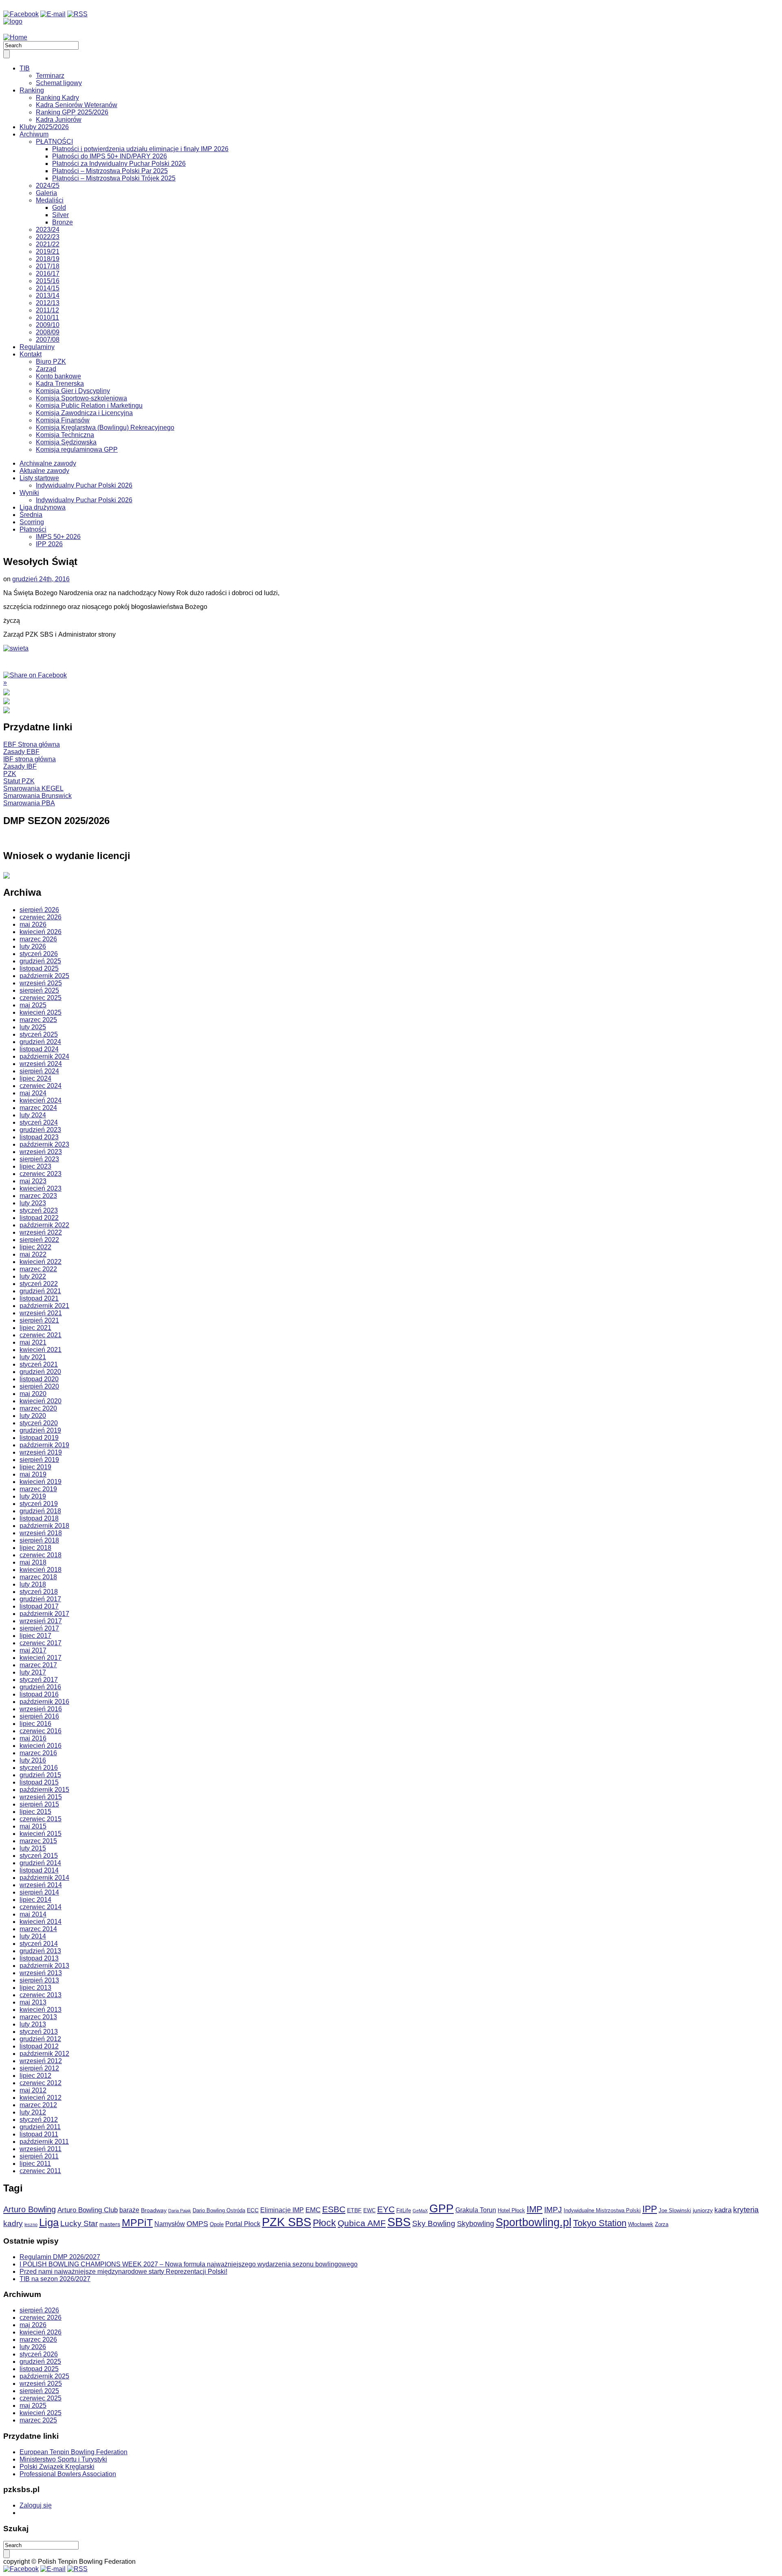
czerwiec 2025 (41, 998)
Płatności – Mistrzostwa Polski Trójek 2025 (114, 178)
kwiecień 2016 (41, 1746)
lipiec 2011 (35, 2164)
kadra (723, 2210)
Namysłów (170, 2224)
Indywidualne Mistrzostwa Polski (602, 2211)
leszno (31, 2224)
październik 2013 (44, 1966)
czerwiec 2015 (41, 1819)
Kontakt (31, 354)
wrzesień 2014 (41, 1885)
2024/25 (48, 186)
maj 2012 (33, 2090)
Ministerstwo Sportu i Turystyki (63, 2459)
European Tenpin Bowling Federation (74, 2452)
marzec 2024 (38, 1108)
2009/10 (48, 325)
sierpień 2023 (39, 1159)
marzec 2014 (38, 1929)
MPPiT (137, 2223)
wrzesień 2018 (41, 1533)
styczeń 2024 (39, 1122)
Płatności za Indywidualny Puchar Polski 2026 (119, 164)
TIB (25, 68)
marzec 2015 (38, 1841)
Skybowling (476, 2224)
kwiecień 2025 (41, 1012)
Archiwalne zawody (48, 463)
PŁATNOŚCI (54, 142)
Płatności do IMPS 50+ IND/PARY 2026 (110, 156)
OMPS (197, 2224)
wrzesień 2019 (41, 1452)
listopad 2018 (39, 1518)
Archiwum (34, 134)
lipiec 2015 (35, 1812)
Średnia (31, 515)
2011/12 (47, 310)
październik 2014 (44, 1878)
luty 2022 (33, 1276)
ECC (253, 2210)
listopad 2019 (39, 1438)
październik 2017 (44, 1614)
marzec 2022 (38, 1269)
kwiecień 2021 (41, 1350)
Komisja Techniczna (65, 435)
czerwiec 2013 (41, 1995)
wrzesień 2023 (41, 1152)
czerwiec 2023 (41, 1174)
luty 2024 (33, 1115)
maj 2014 (33, 1914)
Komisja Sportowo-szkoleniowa (81, 398)
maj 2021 (33, 1342)
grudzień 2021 (40, 1291)
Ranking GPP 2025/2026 (72, 112)
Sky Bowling (434, 2223)
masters (110, 2224)
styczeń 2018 (39, 1592)
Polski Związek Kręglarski (57, 2467)
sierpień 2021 (39, 1320)
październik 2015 (44, 1790)
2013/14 (48, 296)
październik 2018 (44, 1526)
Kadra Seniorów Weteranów (77, 105)
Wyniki (29, 493)
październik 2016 (44, 1702)
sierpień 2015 (39, 1804)
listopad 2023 (39, 1137)
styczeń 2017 (39, 1680)
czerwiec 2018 (41, 1555)
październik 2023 (44, 1144)
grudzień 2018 (40, 1511)
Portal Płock (243, 2224)
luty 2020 (33, 1416)
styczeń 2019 (39, 1504)
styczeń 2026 (39, 954)
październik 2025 (44, 976)
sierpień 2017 (39, 1628)
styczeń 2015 (39, 1856)
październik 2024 (44, 1056)
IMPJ (553, 2210)
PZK (10, 774)
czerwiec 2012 (41, 2083)
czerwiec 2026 (41, 917)
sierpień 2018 (39, 1540)
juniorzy (703, 2210)
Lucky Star (79, 2223)
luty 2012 (33, 2112)
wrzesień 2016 (41, 1709)
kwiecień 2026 (41, 932)
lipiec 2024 (35, 1078)
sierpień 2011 (39, 2156)
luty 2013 (33, 2024)
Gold (59, 208)
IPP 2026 (49, 544)
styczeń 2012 (39, 2120)
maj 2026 (33, 924)
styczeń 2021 (39, 1364)
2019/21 (48, 252)
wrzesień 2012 (41, 2061)
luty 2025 (33, 1027)
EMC (313, 2210)
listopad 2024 (39, 1049)
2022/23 (48, 237)
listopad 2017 (39, 1606)
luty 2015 (33, 1848)
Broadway (154, 2210)
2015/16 (48, 281)
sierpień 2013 (39, 1980)
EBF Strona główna (32, 744)
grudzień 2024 (40, 1042)
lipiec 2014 (35, 1900)
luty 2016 (33, 1760)
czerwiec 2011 (40, 2171)
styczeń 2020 (39, 1423)
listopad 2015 (39, 1782)
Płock (324, 2223)
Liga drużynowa (43, 507)
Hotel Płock (511, 2211)
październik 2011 (44, 2142)
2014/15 (48, 288)
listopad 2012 (39, 2046)
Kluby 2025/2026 (44, 127)
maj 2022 (33, 1254)
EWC (369, 2211)
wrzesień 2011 (41, 2149)
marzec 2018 (38, 1577)
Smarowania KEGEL (33, 788)
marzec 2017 (38, 1665)
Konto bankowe (58, 376)
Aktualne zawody (44, 471)
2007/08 (48, 340)
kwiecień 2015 (41, 1834)
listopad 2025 (39, 968)
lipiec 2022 (35, 1247)
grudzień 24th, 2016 (41, 579)
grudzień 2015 (40, 1775)
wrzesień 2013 (41, 1973)
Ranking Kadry (57, 98)
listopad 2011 (39, 2134)
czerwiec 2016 (41, 1731)
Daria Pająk (180, 2211)
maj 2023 (33, 1181)
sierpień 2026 (39, 910)
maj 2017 (33, 1650)
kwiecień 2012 (41, 2098)
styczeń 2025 (39, 1034)
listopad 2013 (39, 1958)
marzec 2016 (38, 1753)
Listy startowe (39, 478)
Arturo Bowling (30, 2209)
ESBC (334, 2209)
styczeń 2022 (39, 1284)
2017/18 (48, 266)
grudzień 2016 (40, 1687)
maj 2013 (33, 2002)
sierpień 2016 (39, 1716)
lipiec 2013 (35, 1988)
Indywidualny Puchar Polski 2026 (84, 485)
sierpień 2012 (39, 2068)
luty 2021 (33, 1357)
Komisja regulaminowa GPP (77, 449)
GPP (442, 2208)
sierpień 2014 (39, 1892)
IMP (535, 2209)
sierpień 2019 (39, 1460)
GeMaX (420, 2211)
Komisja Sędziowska (66, 442)
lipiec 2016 (35, 1724)
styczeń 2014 (39, 1944)
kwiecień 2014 (41, 1922)
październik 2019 (44, 1445)
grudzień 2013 (40, 1951)
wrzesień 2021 (41, 1313)
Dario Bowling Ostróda (219, 2211)
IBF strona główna (30, 759)
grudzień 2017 (40, 1599)
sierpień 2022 (39, 1240)
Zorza (662, 2224)
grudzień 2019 (40, 1430)
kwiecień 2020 (41, 1401)
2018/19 (48, 259)
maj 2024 (33, 1093)
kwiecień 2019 (41, 1482)
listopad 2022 (39, 1218)
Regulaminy (37, 347)
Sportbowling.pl (534, 2222)
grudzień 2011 (40, 2127)
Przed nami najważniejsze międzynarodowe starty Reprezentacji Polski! (123, 2272)
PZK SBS (287, 2222)
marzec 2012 (38, 2105)
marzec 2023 (38, 1196)
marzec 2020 (38, 1408)
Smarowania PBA (29, 803)
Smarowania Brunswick (37, 796)
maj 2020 (33, 1394)
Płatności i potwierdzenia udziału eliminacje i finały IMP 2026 (140, 149)
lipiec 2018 (35, 1548)
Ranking (32, 90)
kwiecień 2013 (41, 2010)
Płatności (33, 529)
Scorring (32, 522)
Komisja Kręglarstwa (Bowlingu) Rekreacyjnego (105, 428)
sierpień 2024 (39, 1071)
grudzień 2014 (40, 1863)
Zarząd (46, 369)
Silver (60, 215)
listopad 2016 (39, 1694)
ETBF (354, 2210)
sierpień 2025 (39, 990)
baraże (129, 2210)
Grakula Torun (476, 2210)
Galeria (46, 193)
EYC (386, 2209)
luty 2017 (33, 1672)
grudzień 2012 (40, 2039)
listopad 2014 (39, 1870)
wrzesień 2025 (41, 983)
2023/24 (48, 230)
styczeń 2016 (39, 1768)
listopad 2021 (39, 1298)
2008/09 (48, 332)
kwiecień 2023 (41, 1188)
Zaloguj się (36, 2505)
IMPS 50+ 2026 (58, 537)
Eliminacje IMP (282, 2210)
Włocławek (641, 2224)
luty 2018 (33, 1584)
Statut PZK (19, 781)
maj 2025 (33, 1005)
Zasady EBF (21, 752)
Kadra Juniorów (59, 120)
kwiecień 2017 (41, 1658)
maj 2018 (33, 1562)
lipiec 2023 (35, 1166)
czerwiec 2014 (41, 1907)
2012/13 (48, 303)
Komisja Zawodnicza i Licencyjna (84, 413)
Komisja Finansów (63, 420)
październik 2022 (44, 1225)
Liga (49, 2222)
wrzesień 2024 (41, 1064)
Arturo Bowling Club (88, 2210)
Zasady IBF (20, 766)
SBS (399, 2222)
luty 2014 (33, 1936)
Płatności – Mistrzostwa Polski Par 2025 (110, 171)
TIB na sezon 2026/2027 (55, 2279)
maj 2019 (33, 1474)
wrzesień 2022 (41, 1232)
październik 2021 (44, 1306)
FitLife (404, 2211)
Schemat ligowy (59, 83)
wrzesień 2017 (41, 1621)
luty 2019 (33, 1496)
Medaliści (50, 200)
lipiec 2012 (35, 2076)
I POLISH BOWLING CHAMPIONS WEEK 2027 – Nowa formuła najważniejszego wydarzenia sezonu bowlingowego (189, 2264)
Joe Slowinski (675, 2211)
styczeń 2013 (39, 2032)
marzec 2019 (38, 1489)
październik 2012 (44, 2054)
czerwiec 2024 (41, 1086)
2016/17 (48, 274)
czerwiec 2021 (41, 1335)
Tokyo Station (600, 2223)
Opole (217, 2224)
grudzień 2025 (40, 961)
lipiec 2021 (35, 1328)
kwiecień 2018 (41, 1570)
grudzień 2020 (40, 1372)
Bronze (63, 222)
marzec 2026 (38, 939)
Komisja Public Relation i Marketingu (89, 406)
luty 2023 (33, 1203)
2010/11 (47, 318)
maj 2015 (33, 1826)
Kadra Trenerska (60, 384)
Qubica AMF (362, 2223)
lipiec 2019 (35, 1467)
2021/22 (48, 244)
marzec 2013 (38, 2017)
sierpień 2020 (39, 1386)
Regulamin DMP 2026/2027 (60, 2257)
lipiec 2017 (35, 1636)
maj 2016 (33, 1738)
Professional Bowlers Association (68, 2474)
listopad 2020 (39, 1379)
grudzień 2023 (40, 1130)
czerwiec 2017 (41, 1643)
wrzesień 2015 (41, 1797)
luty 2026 (33, 946)
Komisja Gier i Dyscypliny (73, 391)
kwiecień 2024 (41, 1100)
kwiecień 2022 (41, 1262)
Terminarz (50, 76)
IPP (650, 2209)
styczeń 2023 (39, 1210)
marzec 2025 (38, 1020)
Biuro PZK (51, 362)
